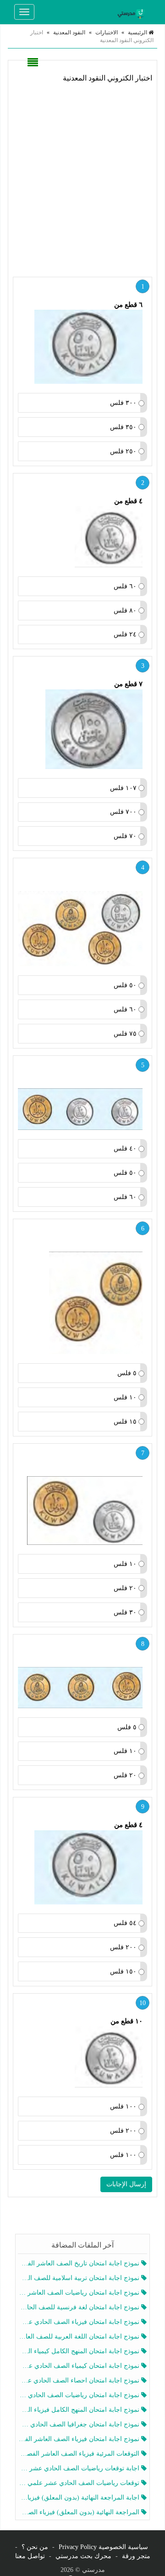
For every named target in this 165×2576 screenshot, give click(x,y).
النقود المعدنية (69, 32)
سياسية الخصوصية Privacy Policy (103, 2547)
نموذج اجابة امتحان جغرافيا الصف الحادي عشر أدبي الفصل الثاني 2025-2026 (80, 2424)
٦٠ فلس (125, 586)
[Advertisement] (82, 178)
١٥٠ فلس (123, 1971)
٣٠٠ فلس (123, 403)
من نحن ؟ (35, 2547)
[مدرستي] (132, 12)
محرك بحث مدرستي (83, 2556)
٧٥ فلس (125, 1034)
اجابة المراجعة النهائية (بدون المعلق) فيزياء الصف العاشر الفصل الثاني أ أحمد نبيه (80, 2498)
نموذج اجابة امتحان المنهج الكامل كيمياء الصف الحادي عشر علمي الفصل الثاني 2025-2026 (80, 2351)
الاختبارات (107, 32)
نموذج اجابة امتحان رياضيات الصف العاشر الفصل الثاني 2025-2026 (80, 2293)
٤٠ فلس (125, 1148)
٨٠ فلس (125, 610)
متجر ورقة (136, 2556)
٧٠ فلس (125, 836)
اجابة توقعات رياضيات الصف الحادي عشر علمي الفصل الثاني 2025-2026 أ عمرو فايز (80, 2468)
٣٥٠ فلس (123, 427)
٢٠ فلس (125, 1588)
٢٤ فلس (125, 634)
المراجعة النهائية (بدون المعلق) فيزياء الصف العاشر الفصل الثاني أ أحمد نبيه (80, 2512)
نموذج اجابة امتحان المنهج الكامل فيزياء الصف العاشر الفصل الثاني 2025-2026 (80, 2410)
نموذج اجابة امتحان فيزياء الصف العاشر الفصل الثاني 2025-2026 (80, 2439)
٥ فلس (127, 1373)
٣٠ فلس (125, 1612)
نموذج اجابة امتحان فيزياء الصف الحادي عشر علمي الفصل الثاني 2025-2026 (80, 2322)
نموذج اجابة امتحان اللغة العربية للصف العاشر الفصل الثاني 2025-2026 (80, 2337)
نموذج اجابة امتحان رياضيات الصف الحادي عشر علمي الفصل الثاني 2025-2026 (80, 2395)
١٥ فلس (125, 1422)
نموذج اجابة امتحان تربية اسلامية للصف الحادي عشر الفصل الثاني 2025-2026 (80, 2278)
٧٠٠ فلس (123, 812)
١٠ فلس (125, 1397)
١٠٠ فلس (123, 2106)
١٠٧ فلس (123, 788)
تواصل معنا (30, 2556)
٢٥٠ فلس (123, 451)
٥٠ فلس (125, 985)
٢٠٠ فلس (123, 1947)
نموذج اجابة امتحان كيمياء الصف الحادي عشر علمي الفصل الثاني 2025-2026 (80, 2366)
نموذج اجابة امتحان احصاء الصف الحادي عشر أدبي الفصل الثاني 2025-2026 (80, 2380)
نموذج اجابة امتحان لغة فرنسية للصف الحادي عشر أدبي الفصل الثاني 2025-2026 (80, 2307)
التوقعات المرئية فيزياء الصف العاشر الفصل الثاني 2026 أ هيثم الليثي (80, 2454)
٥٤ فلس (125, 1923)
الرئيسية (138, 32)
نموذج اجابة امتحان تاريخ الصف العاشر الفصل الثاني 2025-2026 (80, 2263)
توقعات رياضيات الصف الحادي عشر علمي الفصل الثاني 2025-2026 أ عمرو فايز (80, 2483)
